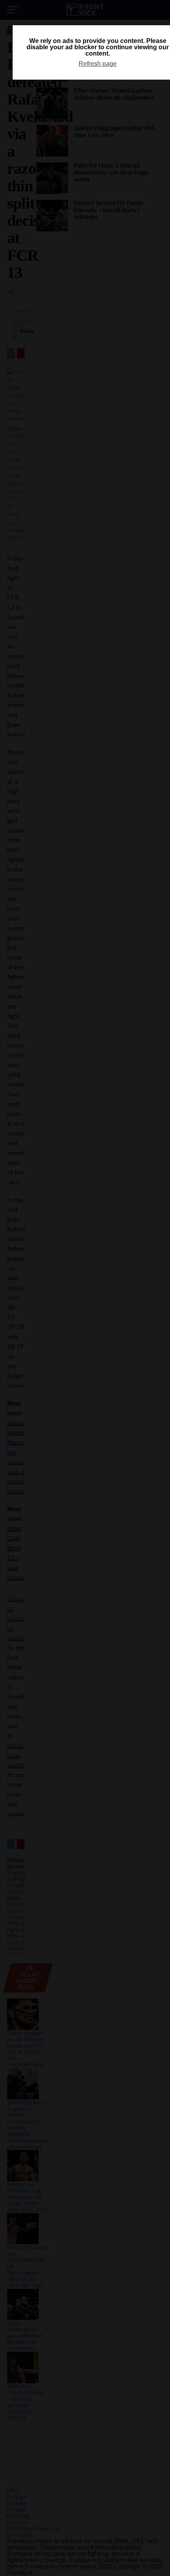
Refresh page (98, 64)
